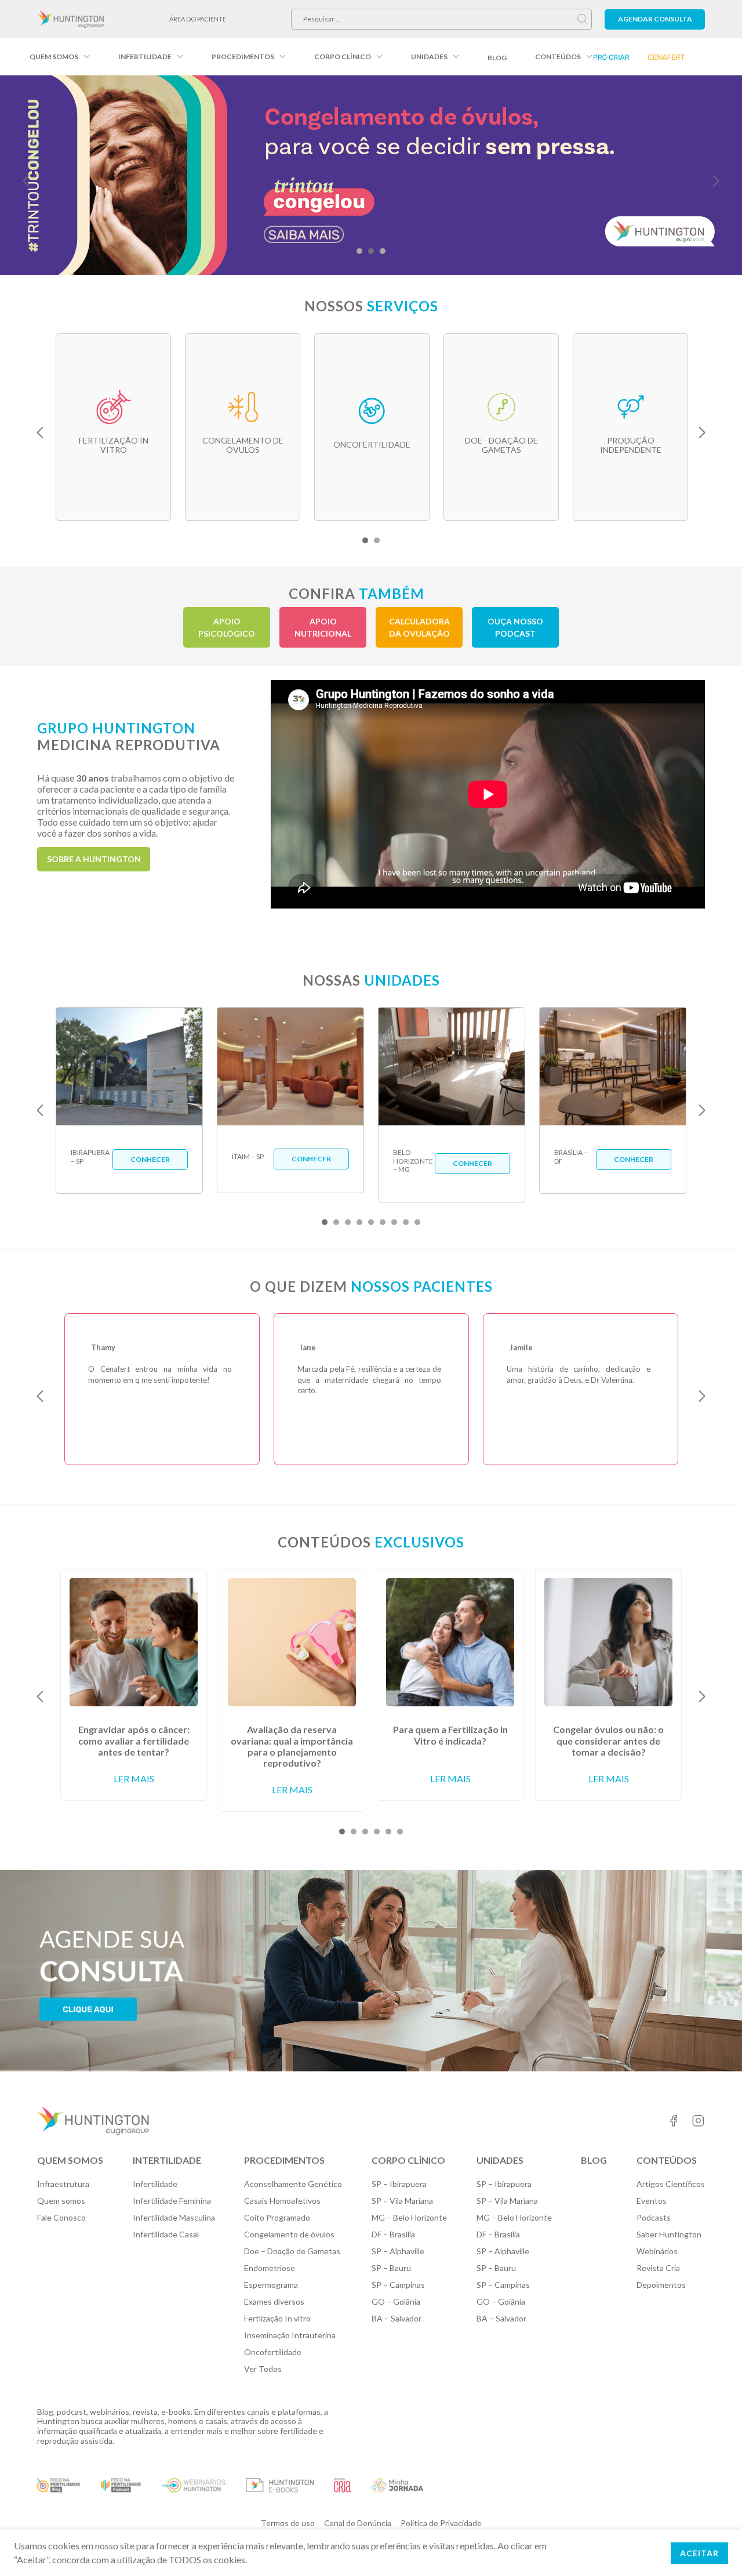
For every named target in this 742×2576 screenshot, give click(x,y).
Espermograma (271, 2285)
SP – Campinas (398, 2285)
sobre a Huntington (94, 859)
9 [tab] (417, 1222)
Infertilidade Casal (166, 2234)
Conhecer (150, 1159)
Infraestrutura (63, 2184)
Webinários (657, 2251)
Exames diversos (274, 2301)
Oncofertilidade (273, 2352)
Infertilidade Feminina (172, 2201)
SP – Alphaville (398, 2251)
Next (716, 181)
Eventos (652, 2201)
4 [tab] (359, 1222)
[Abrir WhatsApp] (713, 2547)
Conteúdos (558, 57)
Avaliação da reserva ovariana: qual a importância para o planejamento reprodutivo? (292, 1746)
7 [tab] (394, 1222)
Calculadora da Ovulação (419, 627)
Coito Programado (277, 2217)
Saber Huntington (669, 2234)
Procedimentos (243, 57)
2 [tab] (371, 251)
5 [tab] (371, 1222)
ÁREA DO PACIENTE (198, 19)
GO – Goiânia (396, 2301)
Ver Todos (263, 2369)
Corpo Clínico (343, 57)
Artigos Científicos (671, 2184)
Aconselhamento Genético (293, 2184)
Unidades (429, 57)
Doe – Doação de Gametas (292, 2251)
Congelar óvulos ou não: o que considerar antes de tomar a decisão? (608, 1740)
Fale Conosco (61, 2217)
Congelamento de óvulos (289, 2234)
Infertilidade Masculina (174, 2217)
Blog (497, 58)
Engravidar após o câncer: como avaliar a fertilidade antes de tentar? (134, 1740)
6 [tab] (383, 1222)
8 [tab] (406, 1222)
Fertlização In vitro (277, 2318)
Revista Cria (658, 2268)
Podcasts (654, 2217)
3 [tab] (383, 251)
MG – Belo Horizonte (409, 2217)
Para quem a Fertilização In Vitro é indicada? (450, 1735)
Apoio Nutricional (323, 627)
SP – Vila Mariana (402, 2201)
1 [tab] (359, 251)
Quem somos (54, 57)
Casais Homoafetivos (282, 2201)
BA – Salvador (397, 2318)
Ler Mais (134, 1779)
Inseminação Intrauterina (290, 2335)
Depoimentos (661, 2285)
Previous (26, 181)
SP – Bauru (391, 2268)
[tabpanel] (371, 175)
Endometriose (270, 2268)
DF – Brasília (393, 2234)
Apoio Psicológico (227, 627)
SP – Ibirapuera (399, 2184)
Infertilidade (145, 57)
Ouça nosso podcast (515, 627)
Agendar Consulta (655, 19)
